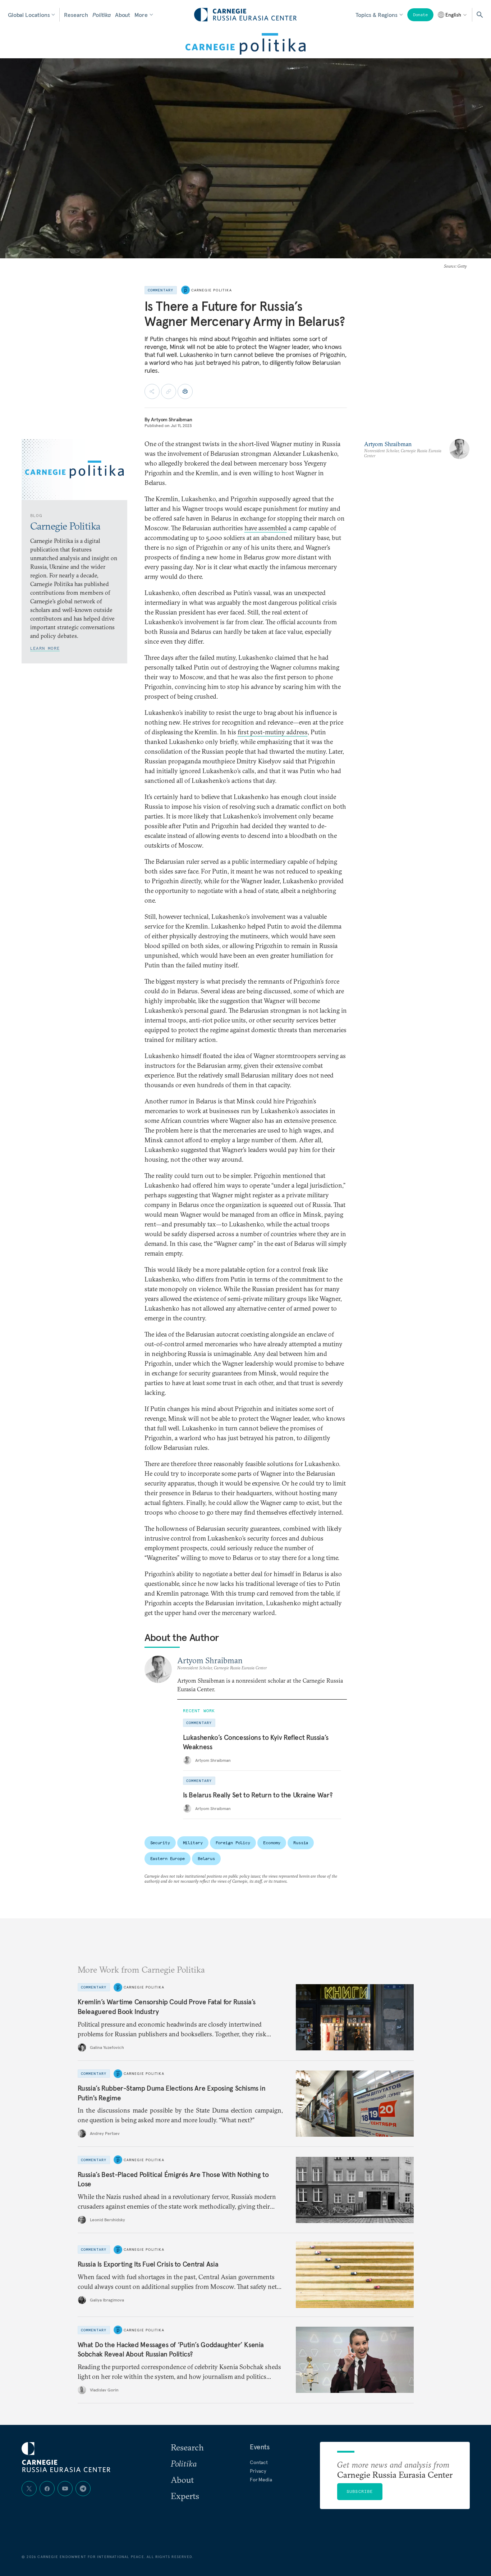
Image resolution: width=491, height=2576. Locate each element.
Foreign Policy (233, 1843)
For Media (261, 2480)
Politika (102, 15)
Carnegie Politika (212, 290)
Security (160, 1843)
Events (260, 2447)
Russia (301, 1843)
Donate (420, 15)
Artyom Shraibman (172, 419)
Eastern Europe (168, 1858)
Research (76, 15)
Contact (259, 2462)
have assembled (266, 528)
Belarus (206, 1858)
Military (193, 1843)
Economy (272, 1843)
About (123, 15)
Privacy (258, 2471)
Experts (185, 2496)
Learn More (45, 648)
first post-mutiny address (273, 732)
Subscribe (360, 2491)
